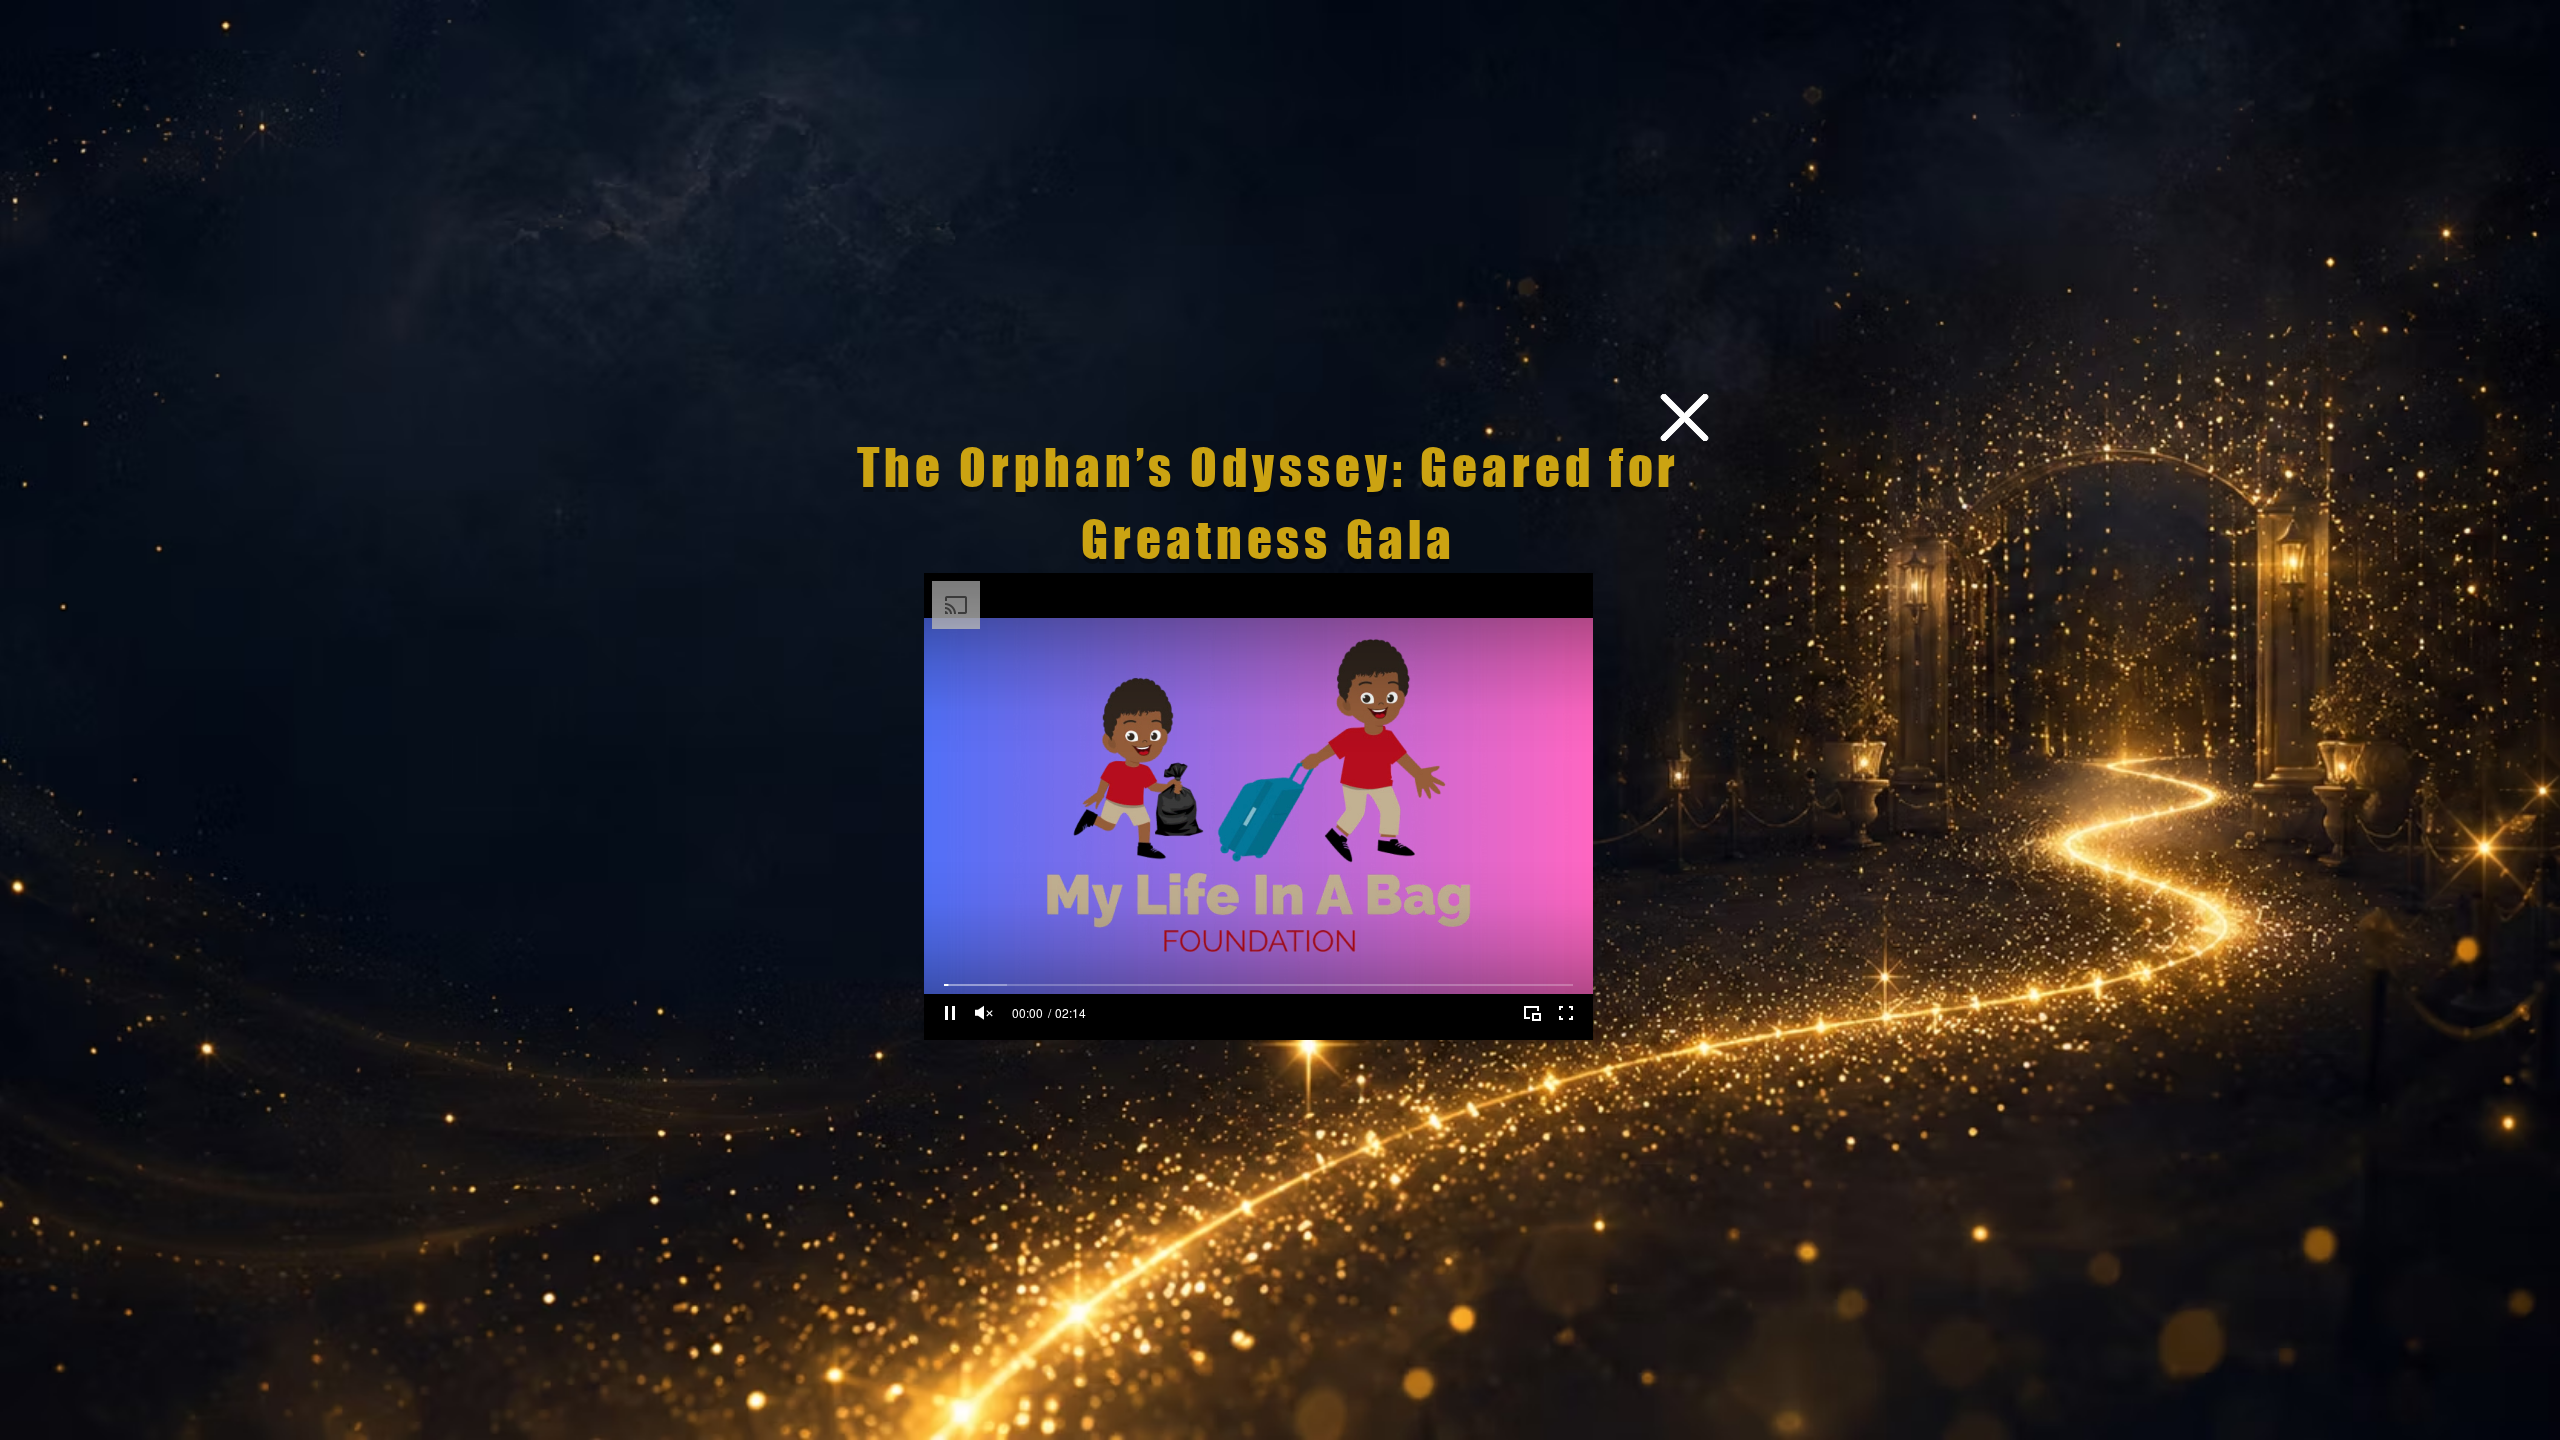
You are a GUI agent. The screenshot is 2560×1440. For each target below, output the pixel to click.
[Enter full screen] (1566, 1013)
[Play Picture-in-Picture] (1532, 1013)
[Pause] (950, 1013)
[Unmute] (984, 1013)
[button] (1684, 417)
